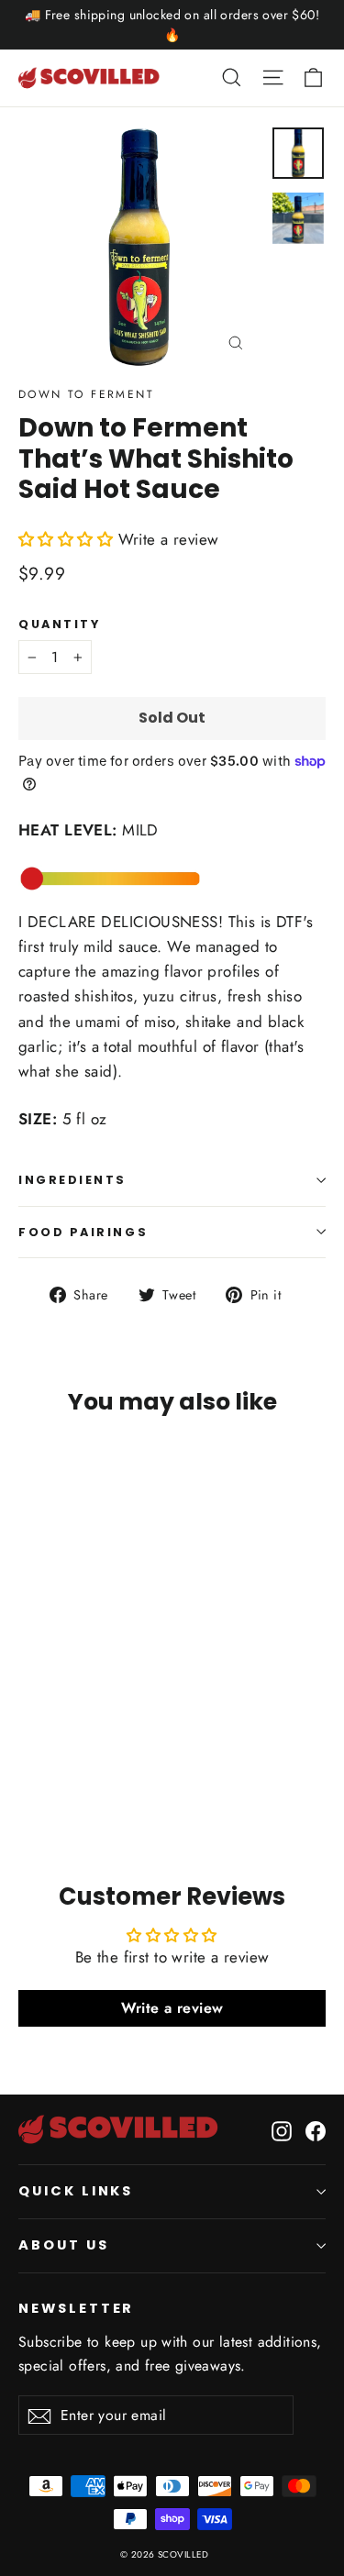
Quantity (59, 624)
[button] (66, 539)
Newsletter (76, 2308)
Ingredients (72, 1180)
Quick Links (76, 2191)
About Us (64, 2245)
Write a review (172, 2008)
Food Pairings (83, 1232)
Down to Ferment (86, 394)
